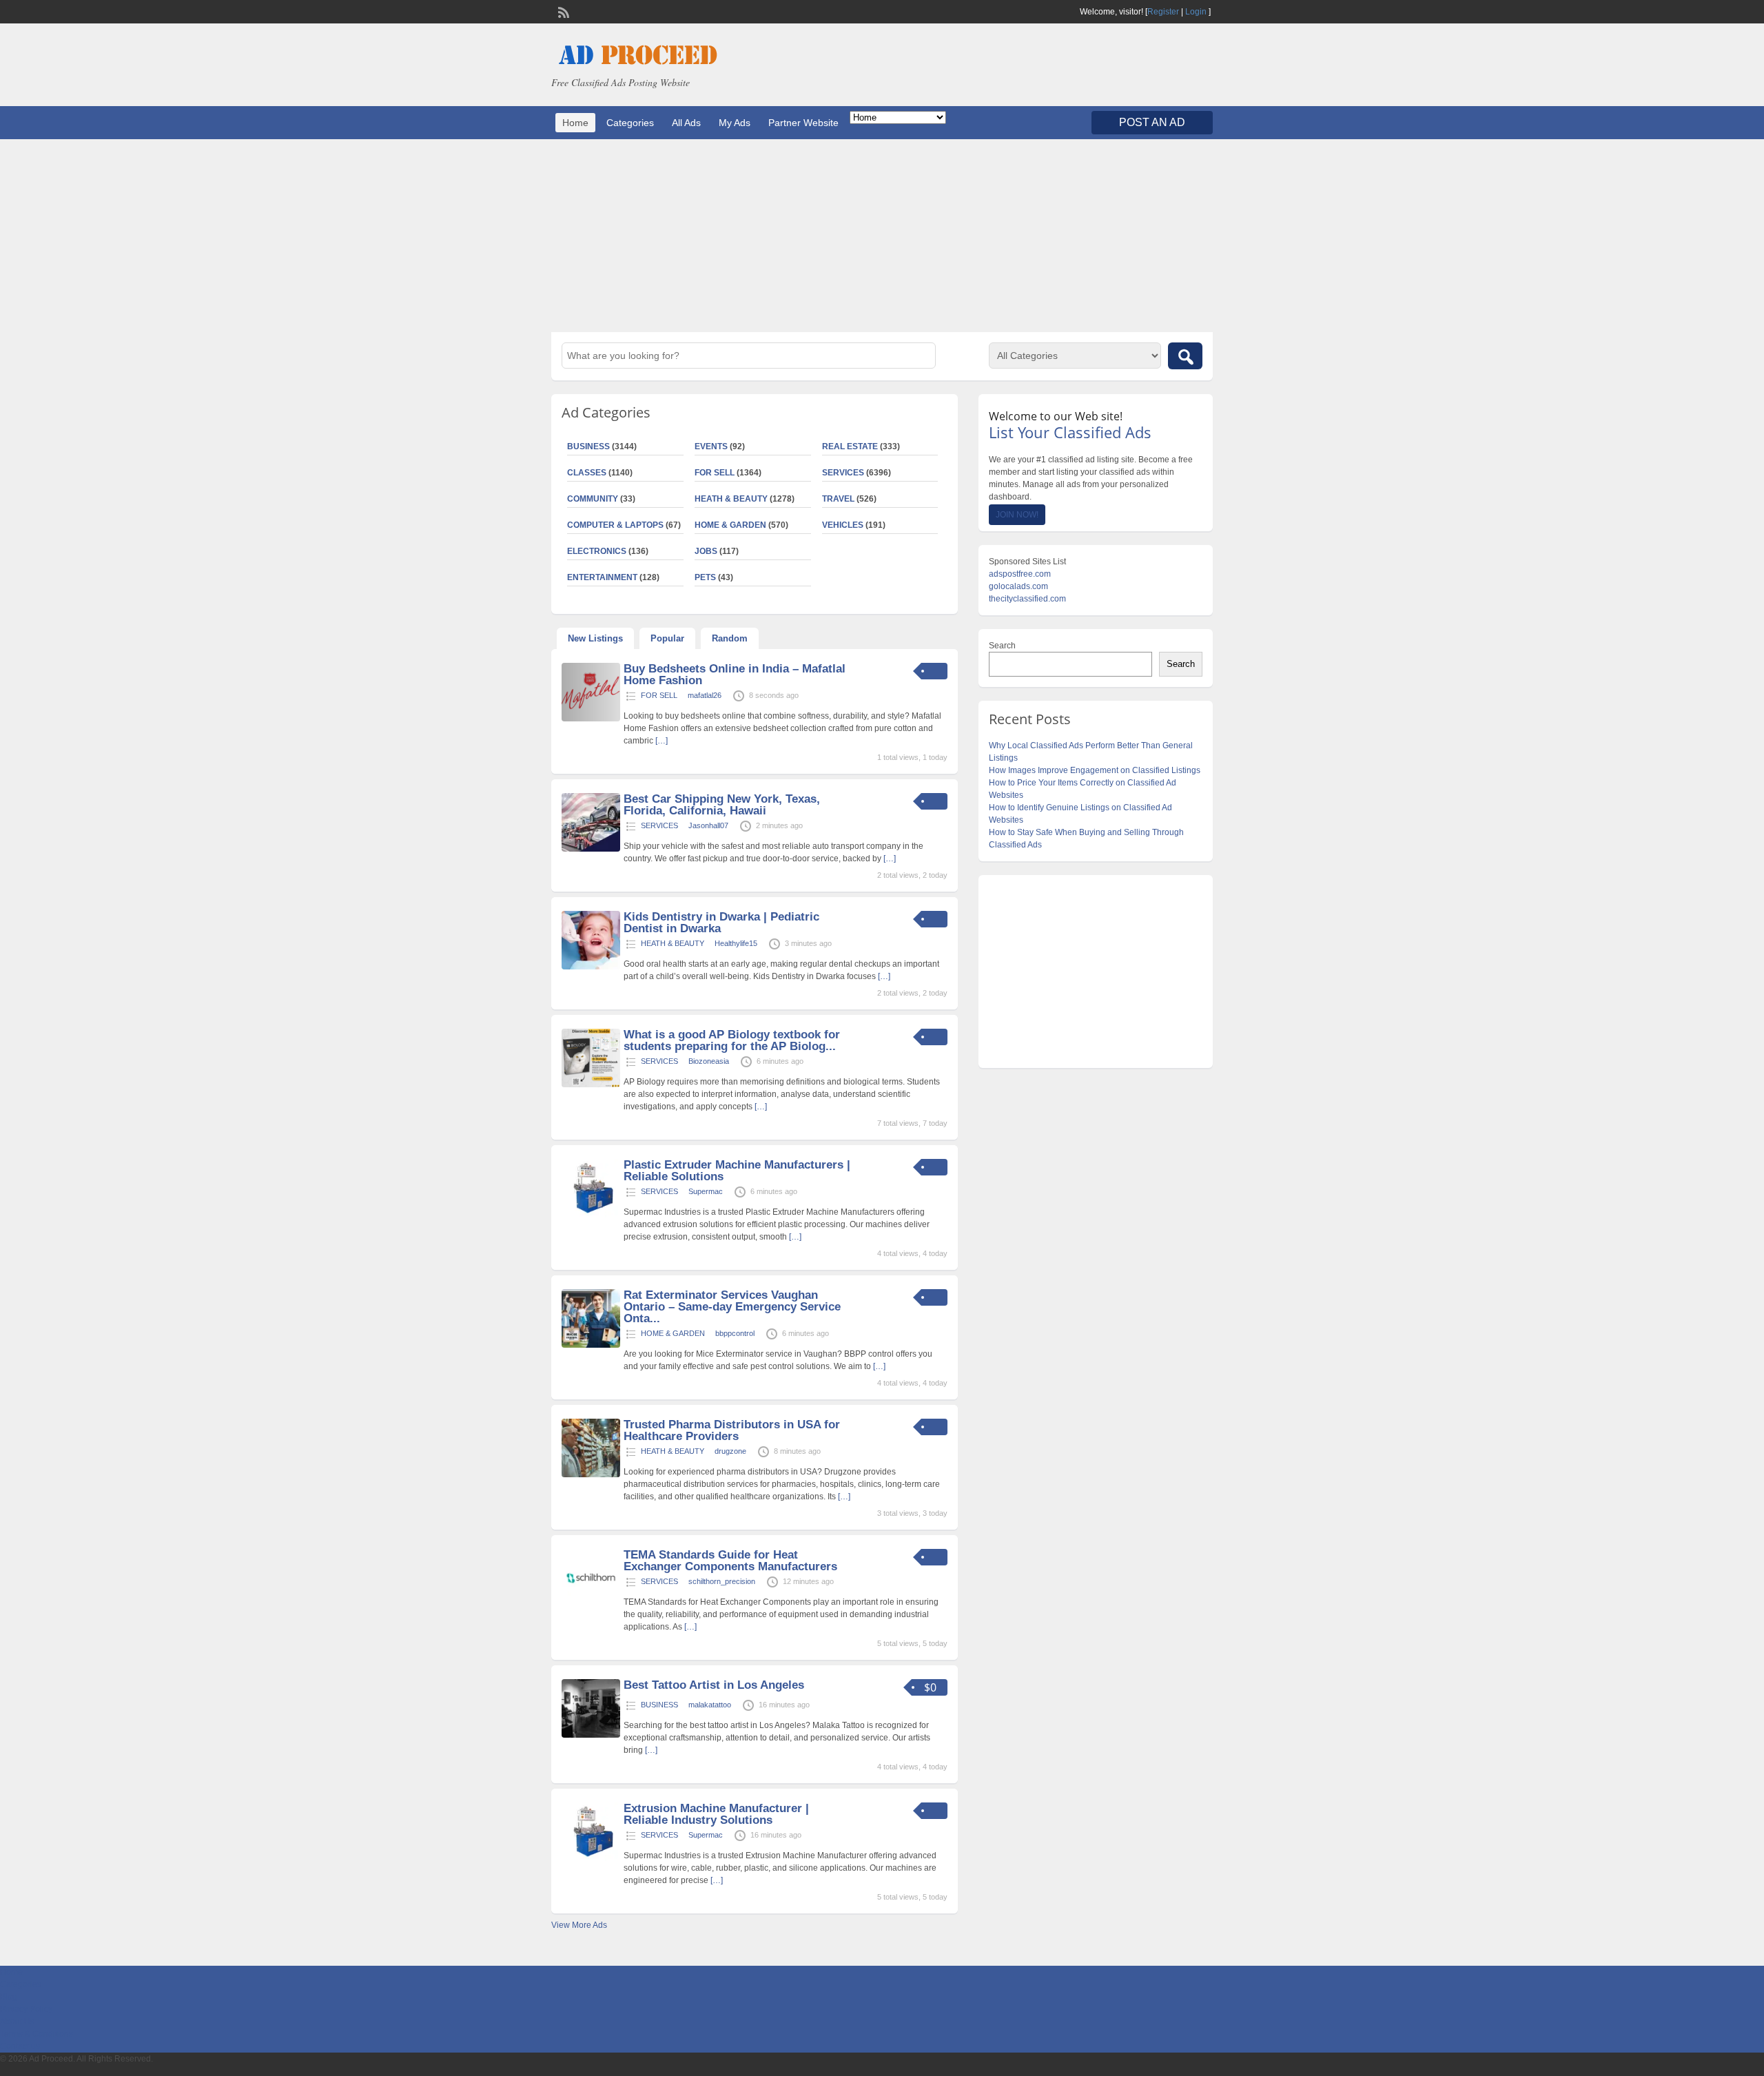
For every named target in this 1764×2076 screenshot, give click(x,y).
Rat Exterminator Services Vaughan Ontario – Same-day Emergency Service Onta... (732, 1307)
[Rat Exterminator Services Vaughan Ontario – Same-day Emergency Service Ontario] (591, 1345)
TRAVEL (838, 499)
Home (575, 123)
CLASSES (587, 473)
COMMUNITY (593, 499)
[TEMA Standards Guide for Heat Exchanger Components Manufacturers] (591, 1605)
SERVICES (843, 473)
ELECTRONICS (597, 551)
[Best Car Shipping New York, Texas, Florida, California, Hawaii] (591, 849)
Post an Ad (1152, 122)
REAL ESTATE (850, 446)
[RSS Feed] (562, 11)
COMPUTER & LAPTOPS (615, 525)
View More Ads (579, 1925)
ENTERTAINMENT (602, 577)
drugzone (730, 1451)
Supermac (706, 1191)
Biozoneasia (709, 1061)
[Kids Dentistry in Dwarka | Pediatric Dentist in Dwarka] (591, 967)
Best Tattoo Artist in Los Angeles (714, 1685)
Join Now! (1017, 515)
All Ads (686, 123)
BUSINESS (588, 446)
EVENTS (711, 446)
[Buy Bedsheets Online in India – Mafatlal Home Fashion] (591, 719)
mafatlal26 (705, 695)
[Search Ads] (1185, 356)
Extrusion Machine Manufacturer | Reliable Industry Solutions (716, 1814)
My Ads (735, 123)
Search (1002, 646)
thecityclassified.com (1027, 599)
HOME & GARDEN (730, 525)
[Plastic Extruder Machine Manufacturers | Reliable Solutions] (591, 1215)
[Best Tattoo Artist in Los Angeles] (591, 1735)
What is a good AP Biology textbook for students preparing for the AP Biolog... (732, 1040)
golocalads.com (1018, 586)
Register (1163, 12)
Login (1196, 12)
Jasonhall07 (708, 825)
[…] (661, 741)
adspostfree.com (1020, 574)
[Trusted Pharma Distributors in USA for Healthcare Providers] (591, 1474)
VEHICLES (843, 525)
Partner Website (803, 123)
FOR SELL (715, 473)
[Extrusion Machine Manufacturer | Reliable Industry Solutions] (591, 1858)
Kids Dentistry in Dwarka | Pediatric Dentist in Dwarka (721, 923)
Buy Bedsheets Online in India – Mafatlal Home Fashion (735, 675)
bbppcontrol (735, 1333)
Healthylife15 (736, 943)
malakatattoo (710, 1705)
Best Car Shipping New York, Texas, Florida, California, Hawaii (722, 805)
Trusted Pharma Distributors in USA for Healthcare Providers (732, 1430)
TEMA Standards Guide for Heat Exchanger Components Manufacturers (730, 1561)
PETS (705, 577)
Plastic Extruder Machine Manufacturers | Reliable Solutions (737, 1171)
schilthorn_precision (722, 1581)
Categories (630, 123)
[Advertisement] (882, 236)
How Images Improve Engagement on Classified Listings (1095, 770)
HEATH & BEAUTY (731, 499)
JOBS (706, 551)
